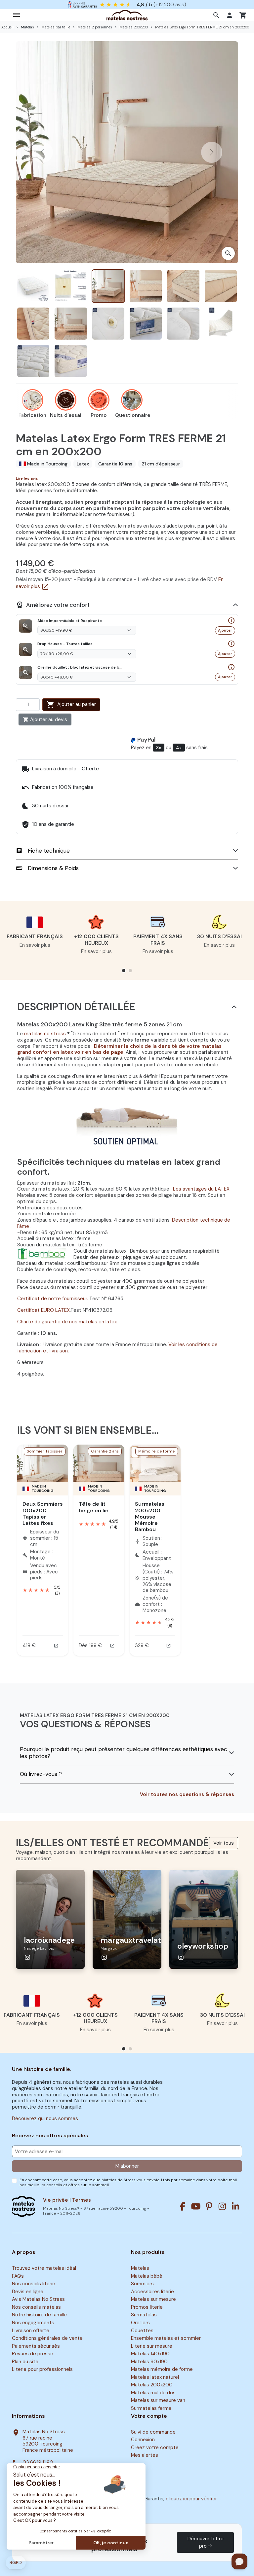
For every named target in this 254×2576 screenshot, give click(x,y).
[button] (217, 15)
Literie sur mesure (152, 2346)
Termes (82, 2200)
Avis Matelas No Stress (38, 2300)
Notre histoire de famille (39, 2315)
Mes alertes (145, 2455)
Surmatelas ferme (151, 2408)
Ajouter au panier (71, 705)
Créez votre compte (155, 2447)
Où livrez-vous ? (41, 1774)
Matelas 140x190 (150, 2354)
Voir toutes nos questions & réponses (187, 1795)
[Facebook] (183, 2206)
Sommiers (142, 2284)
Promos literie (147, 2307)
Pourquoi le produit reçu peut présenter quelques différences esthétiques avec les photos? (124, 1753)
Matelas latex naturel (155, 2377)
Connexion (143, 2440)
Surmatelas (144, 2315)
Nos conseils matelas (36, 2307)
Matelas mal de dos (153, 2393)
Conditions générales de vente (47, 2338)
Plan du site (25, 2362)
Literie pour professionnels (42, 2369)
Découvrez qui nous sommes (45, 2118)
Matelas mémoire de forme (162, 2369)
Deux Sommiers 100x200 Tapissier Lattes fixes (43, 1513)
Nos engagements (33, 2323)
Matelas (140, 2268)
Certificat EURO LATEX (43, 1310)
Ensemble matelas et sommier (166, 2338)
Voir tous (224, 1843)
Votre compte (149, 2416)
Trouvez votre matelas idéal (44, 2268)
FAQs (18, 2276)
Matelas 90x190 (149, 2362)
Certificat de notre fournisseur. (53, 1299)
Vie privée (56, 2200)
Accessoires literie (152, 2292)
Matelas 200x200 (152, 2385)
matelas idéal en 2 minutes (134, 4)
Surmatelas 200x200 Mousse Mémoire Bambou (150, 1517)
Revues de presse (33, 2354)
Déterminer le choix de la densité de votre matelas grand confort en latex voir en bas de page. (119, 1049)
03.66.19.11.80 (38, 2463)
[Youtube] (196, 2206)
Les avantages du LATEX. (202, 1189)
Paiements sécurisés (36, 2346)
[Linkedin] (235, 2206)
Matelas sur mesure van (158, 2401)
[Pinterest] (209, 2206)
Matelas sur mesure (153, 2300)
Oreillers (140, 2323)
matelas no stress (45, 1034)
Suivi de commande (153, 2432)
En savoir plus (35, 945)
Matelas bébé (147, 2276)
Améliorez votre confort (53, 605)
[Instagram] (222, 2206)
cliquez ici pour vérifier (191, 2499)
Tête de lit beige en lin (94, 1507)
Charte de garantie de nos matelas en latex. (67, 1322)
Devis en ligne (28, 2292)
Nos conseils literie (34, 2284)
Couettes (142, 2331)
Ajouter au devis (45, 719)
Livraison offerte (31, 2331)
